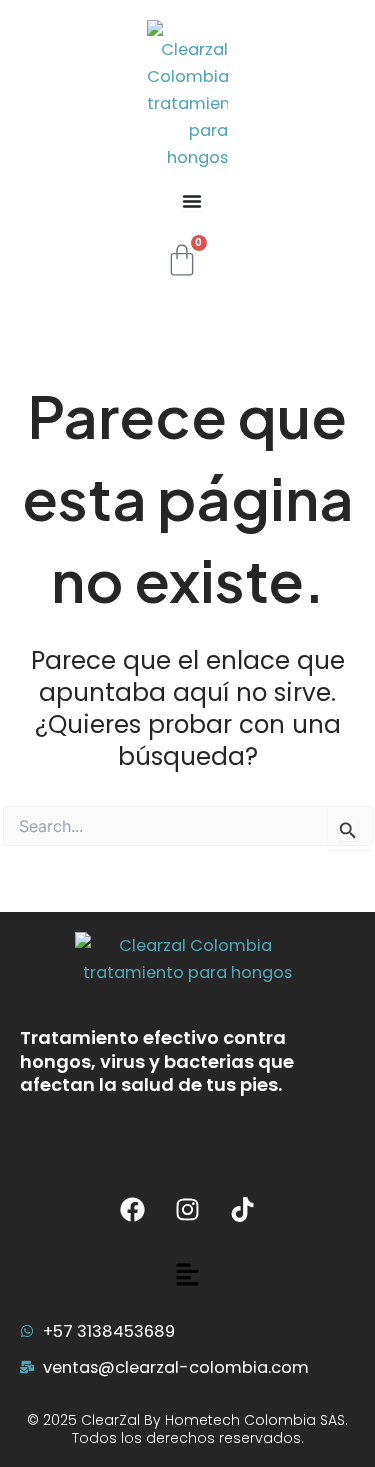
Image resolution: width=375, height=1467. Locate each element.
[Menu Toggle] (192, 201)
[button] (187, 1275)
